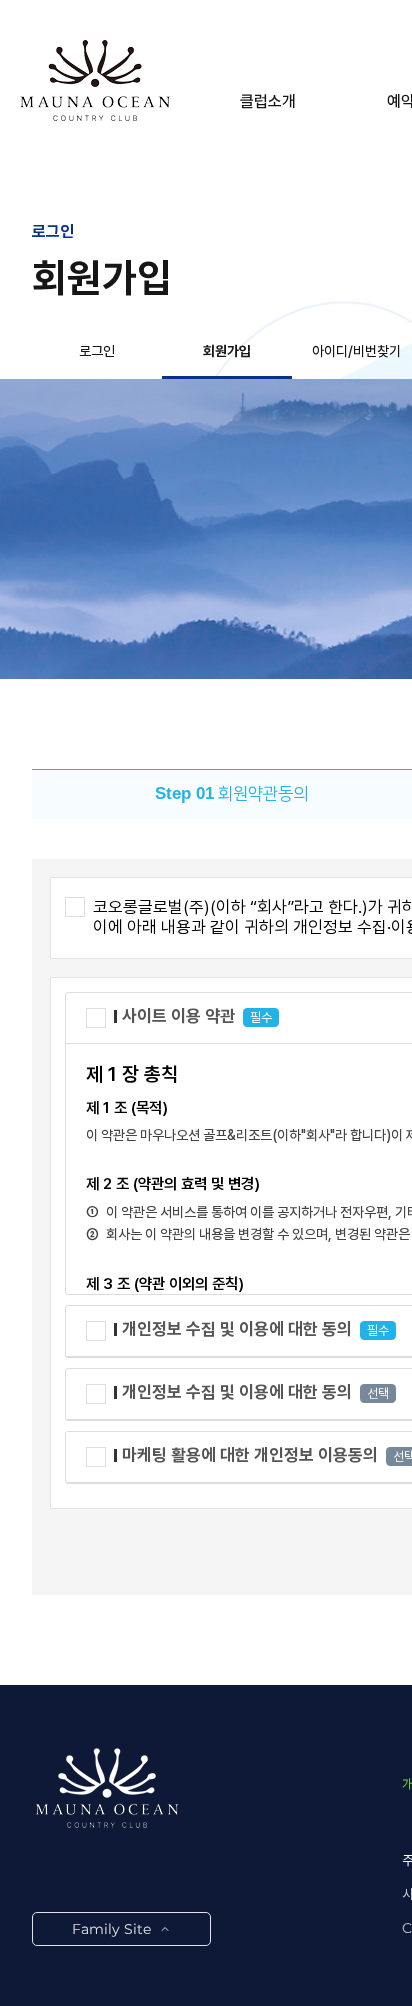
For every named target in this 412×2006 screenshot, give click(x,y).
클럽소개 (268, 101)
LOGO (95, 80)
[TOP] (380, 1952)
